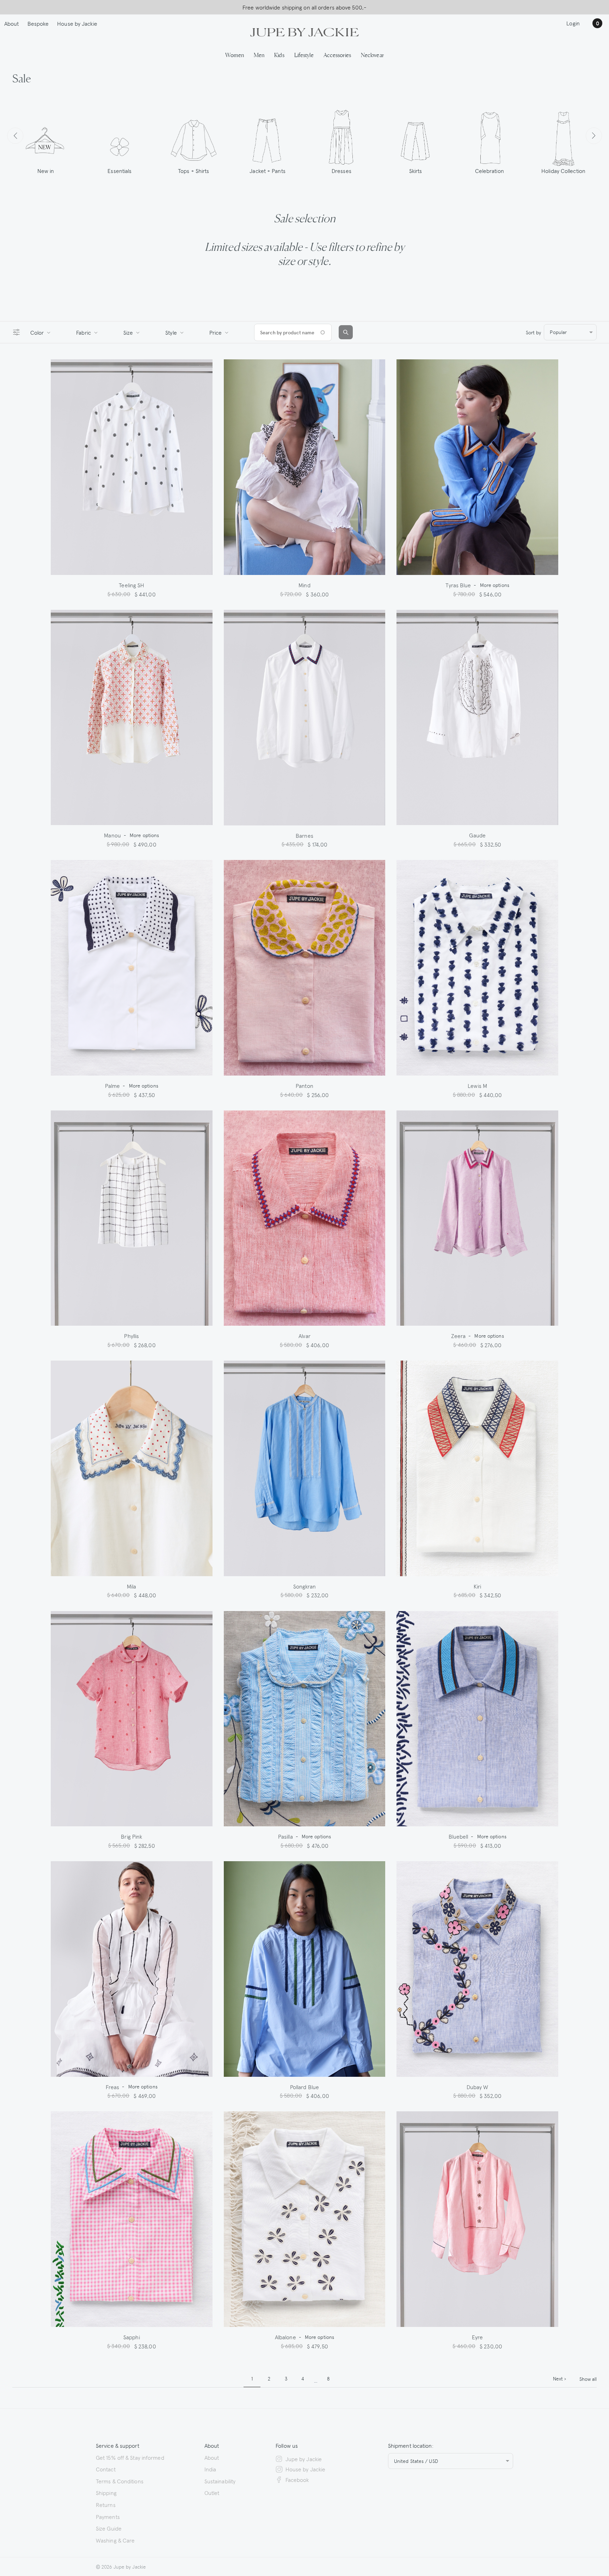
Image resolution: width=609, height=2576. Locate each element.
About (12, 23)
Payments (108, 2516)
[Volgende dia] (594, 136)
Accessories (337, 55)
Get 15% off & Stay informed (130, 2457)
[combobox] (570, 332)
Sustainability (220, 2481)
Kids (279, 55)
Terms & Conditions (120, 2481)
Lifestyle (304, 55)
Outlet (212, 2493)
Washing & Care (115, 2540)
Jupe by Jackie (304, 2459)
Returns (106, 2504)
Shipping (106, 2493)
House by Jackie (77, 23)
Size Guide (109, 2528)
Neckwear (372, 55)
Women (235, 55)
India (210, 2469)
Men (259, 55)
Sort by (534, 332)
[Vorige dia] (15, 136)
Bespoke (38, 23)
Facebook (297, 2479)
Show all (588, 2379)
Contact (106, 2469)
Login (573, 23)
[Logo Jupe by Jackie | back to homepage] (304, 31)
